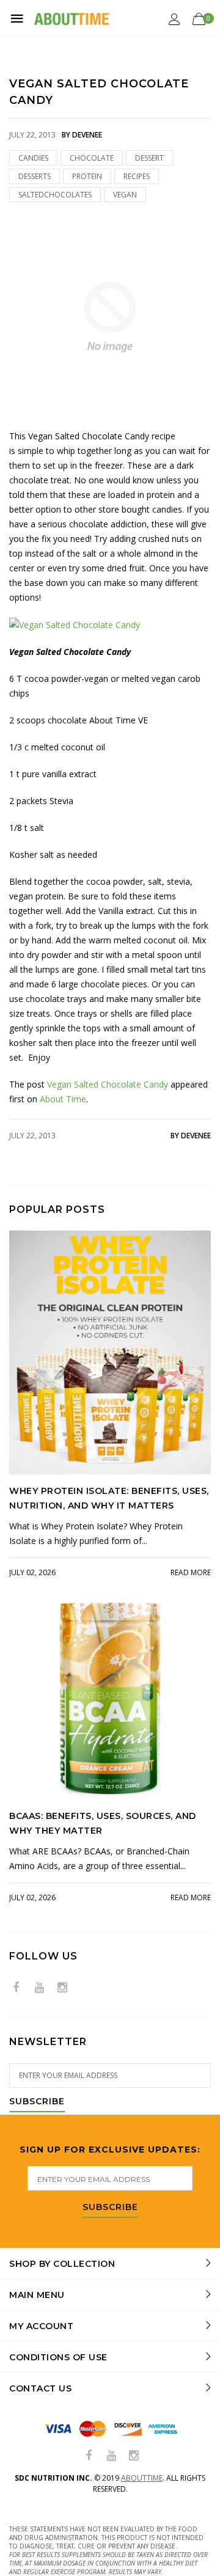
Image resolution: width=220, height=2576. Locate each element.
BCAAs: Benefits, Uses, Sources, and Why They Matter (103, 1823)
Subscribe (37, 2102)
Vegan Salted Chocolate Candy (108, 1084)
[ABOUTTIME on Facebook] (16, 1988)
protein (87, 176)
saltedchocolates (55, 195)
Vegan (125, 195)
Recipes (137, 176)
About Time (63, 1099)
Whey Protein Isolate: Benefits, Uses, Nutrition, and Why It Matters (109, 1498)
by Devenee (191, 1136)
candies (33, 158)
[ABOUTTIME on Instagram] (62, 1988)
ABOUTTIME (142, 2478)
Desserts (35, 176)
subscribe (110, 2208)
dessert (149, 158)
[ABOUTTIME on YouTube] (39, 1988)
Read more (191, 1572)
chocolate (92, 158)
